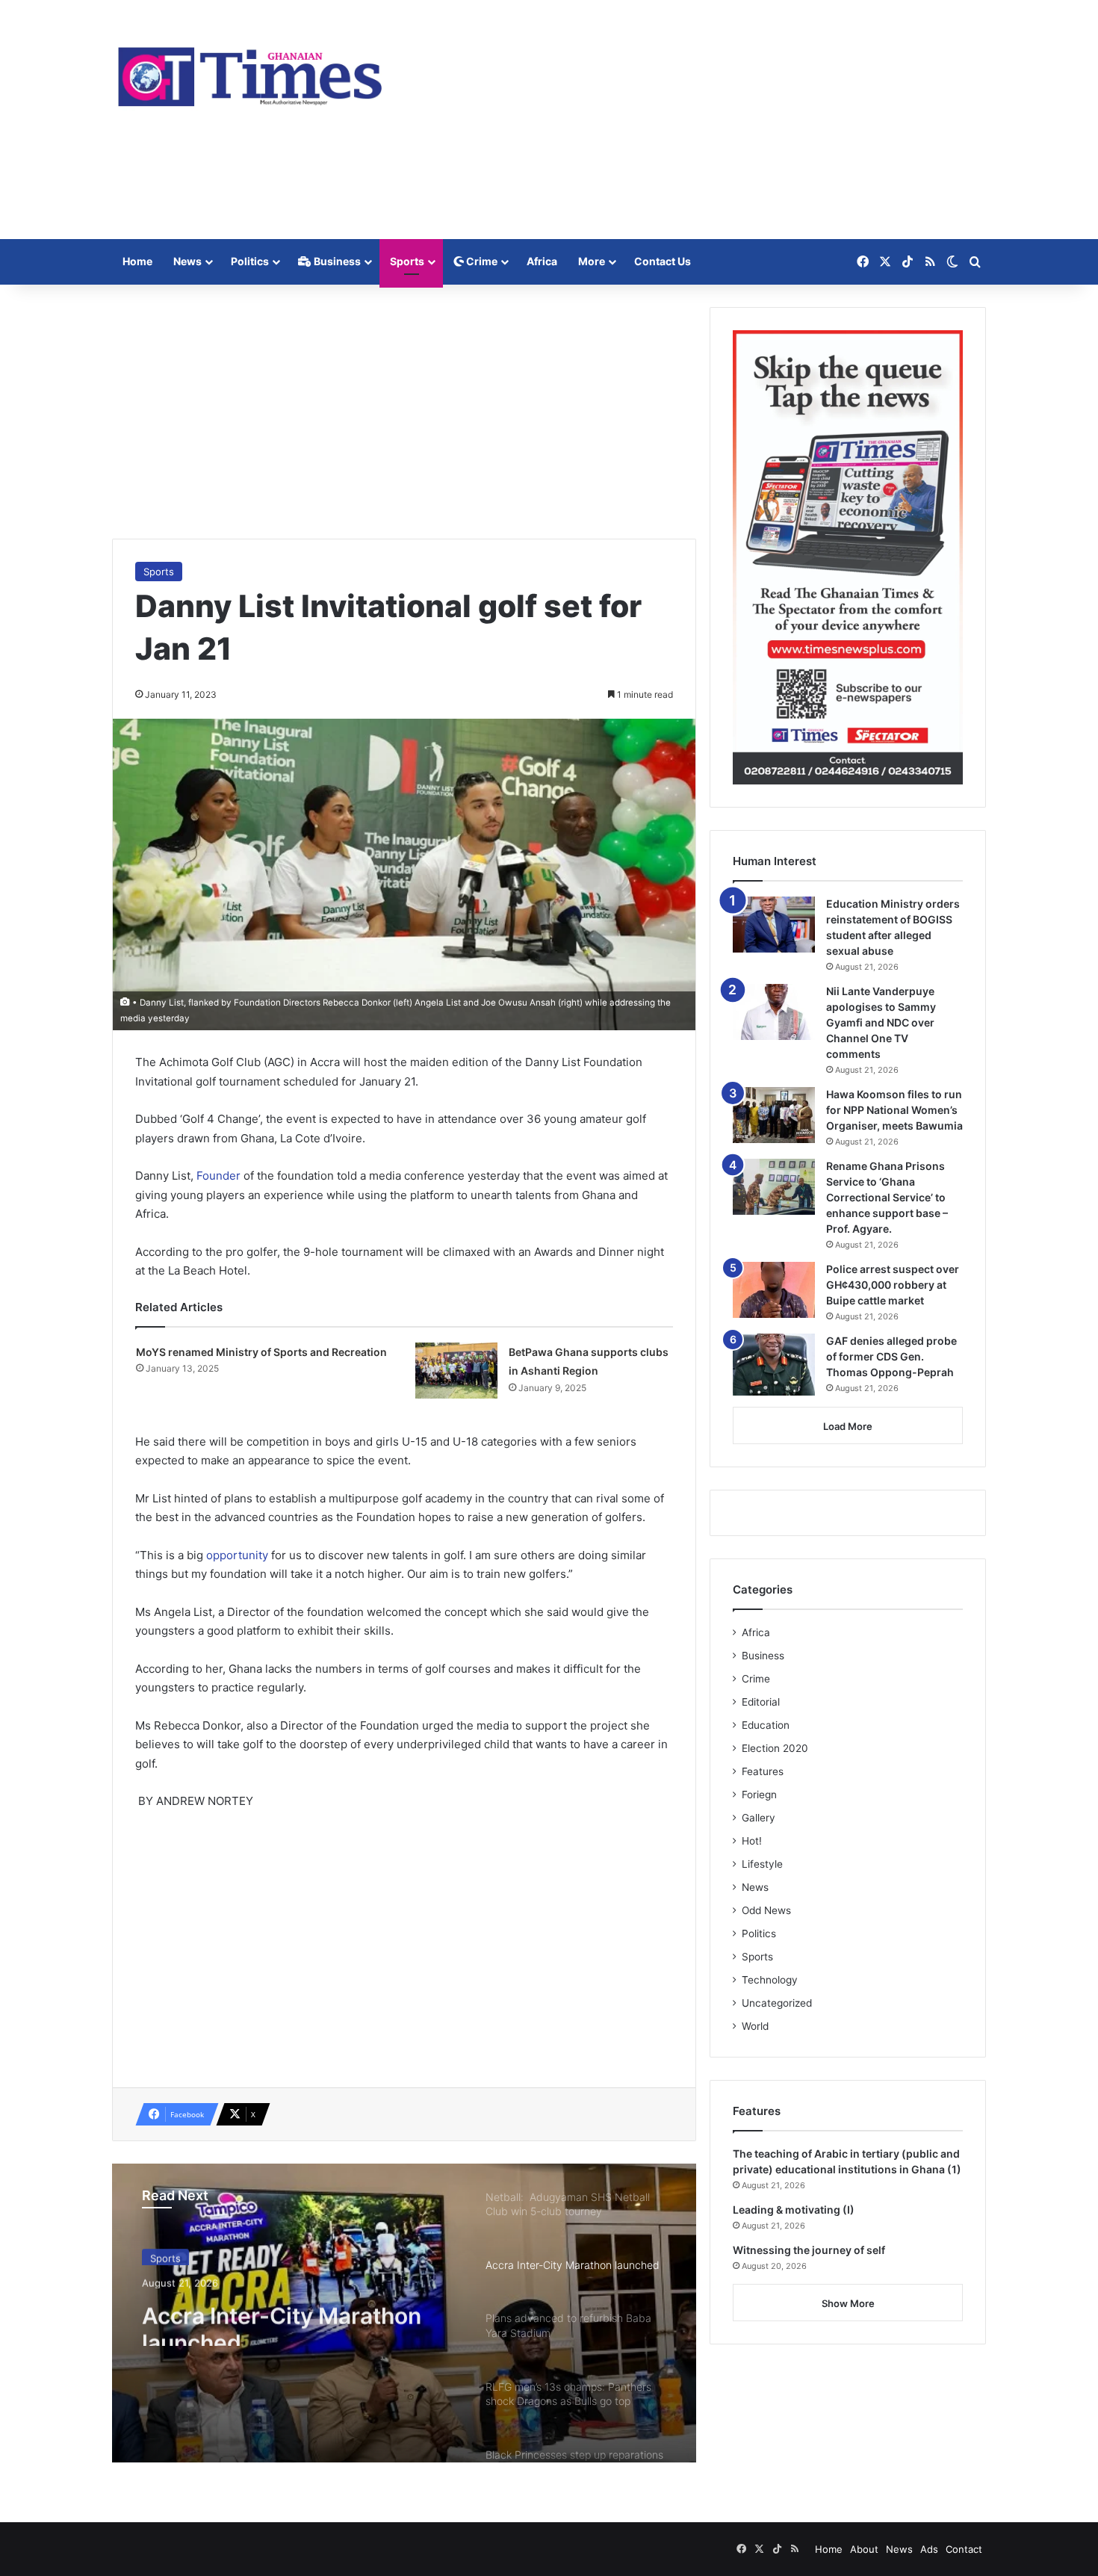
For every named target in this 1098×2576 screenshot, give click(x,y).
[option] (404, 2313)
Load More (848, 1426)
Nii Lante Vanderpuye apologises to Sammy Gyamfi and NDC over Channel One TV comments (881, 1022)
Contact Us (663, 261)
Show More (848, 2303)
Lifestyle (762, 1864)
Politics (250, 261)
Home (137, 261)
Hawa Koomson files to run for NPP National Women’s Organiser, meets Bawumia (894, 1110)
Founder (220, 1176)
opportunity (239, 1555)
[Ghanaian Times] (250, 72)
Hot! (752, 1841)
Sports (407, 261)
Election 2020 (775, 1748)
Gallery (759, 1818)
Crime (481, 261)
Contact (964, 2549)
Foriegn (759, 1795)
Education (766, 1725)
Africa (542, 261)
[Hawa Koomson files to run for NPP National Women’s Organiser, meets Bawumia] (774, 1115)
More (592, 261)
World (755, 2026)
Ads (929, 2549)
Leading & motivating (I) (794, 2210)
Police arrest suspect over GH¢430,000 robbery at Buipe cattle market (893, 1285)
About (864, 2549)
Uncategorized (777, 2003)
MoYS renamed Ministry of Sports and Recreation (261, 1352)
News (187, 261)
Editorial (761, 1702)
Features (763, 1771)
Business (336, 261)
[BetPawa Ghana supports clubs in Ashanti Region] (456, 1371)
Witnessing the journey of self (809, 2250)
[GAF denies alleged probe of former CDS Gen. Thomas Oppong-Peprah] (774, 1365)
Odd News (766, 1910)
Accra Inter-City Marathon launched (282, 2319)
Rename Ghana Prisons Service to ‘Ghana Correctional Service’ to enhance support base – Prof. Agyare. (887, 1197)
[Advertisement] (698, 120)
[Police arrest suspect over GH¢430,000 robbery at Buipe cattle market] (774, 1290)
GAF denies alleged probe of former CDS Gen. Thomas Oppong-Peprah (891, 1356)
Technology (770, 1980)
